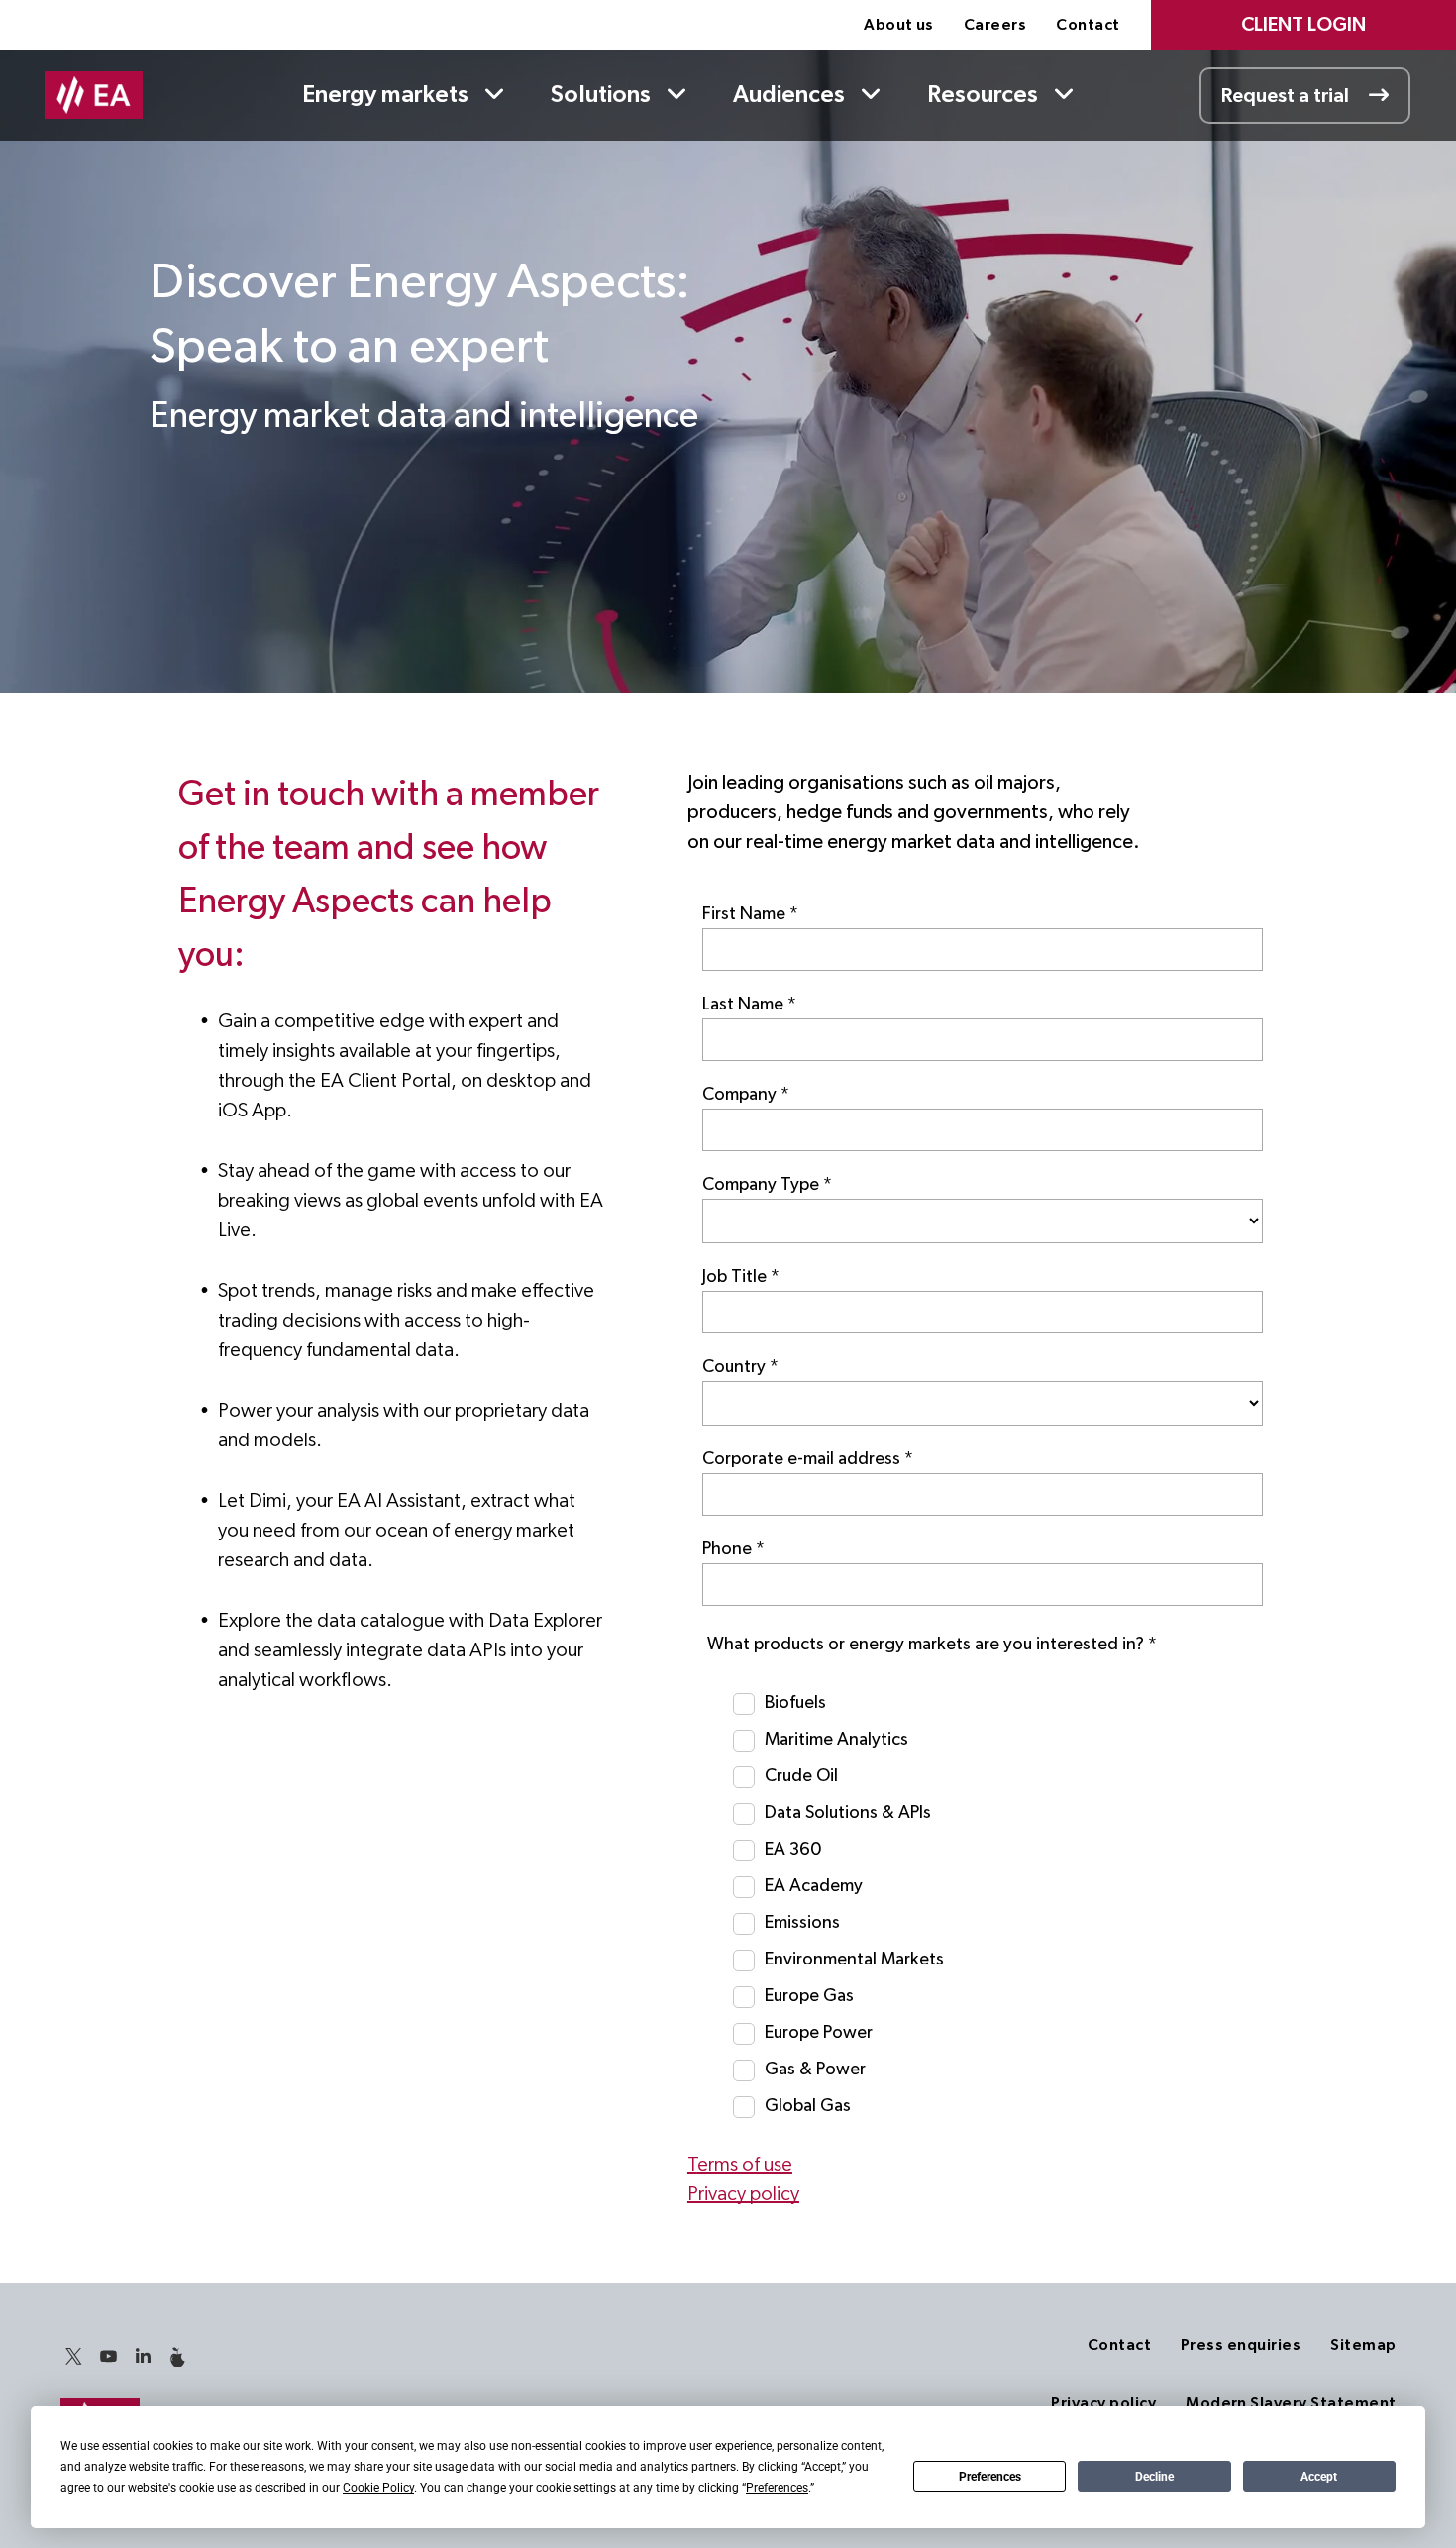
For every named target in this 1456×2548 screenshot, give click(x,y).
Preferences (990, 2477)
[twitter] (73, 2359)
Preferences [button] (777, 2488)
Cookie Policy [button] (378, 2488)
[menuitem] (899, 25)
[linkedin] (143, 2359)
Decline (1154, 2477)
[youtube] (108, 2359)
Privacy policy (743, 2194)
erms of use (745, 2165)
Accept (1319, 2477)
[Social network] (177, 2359)
